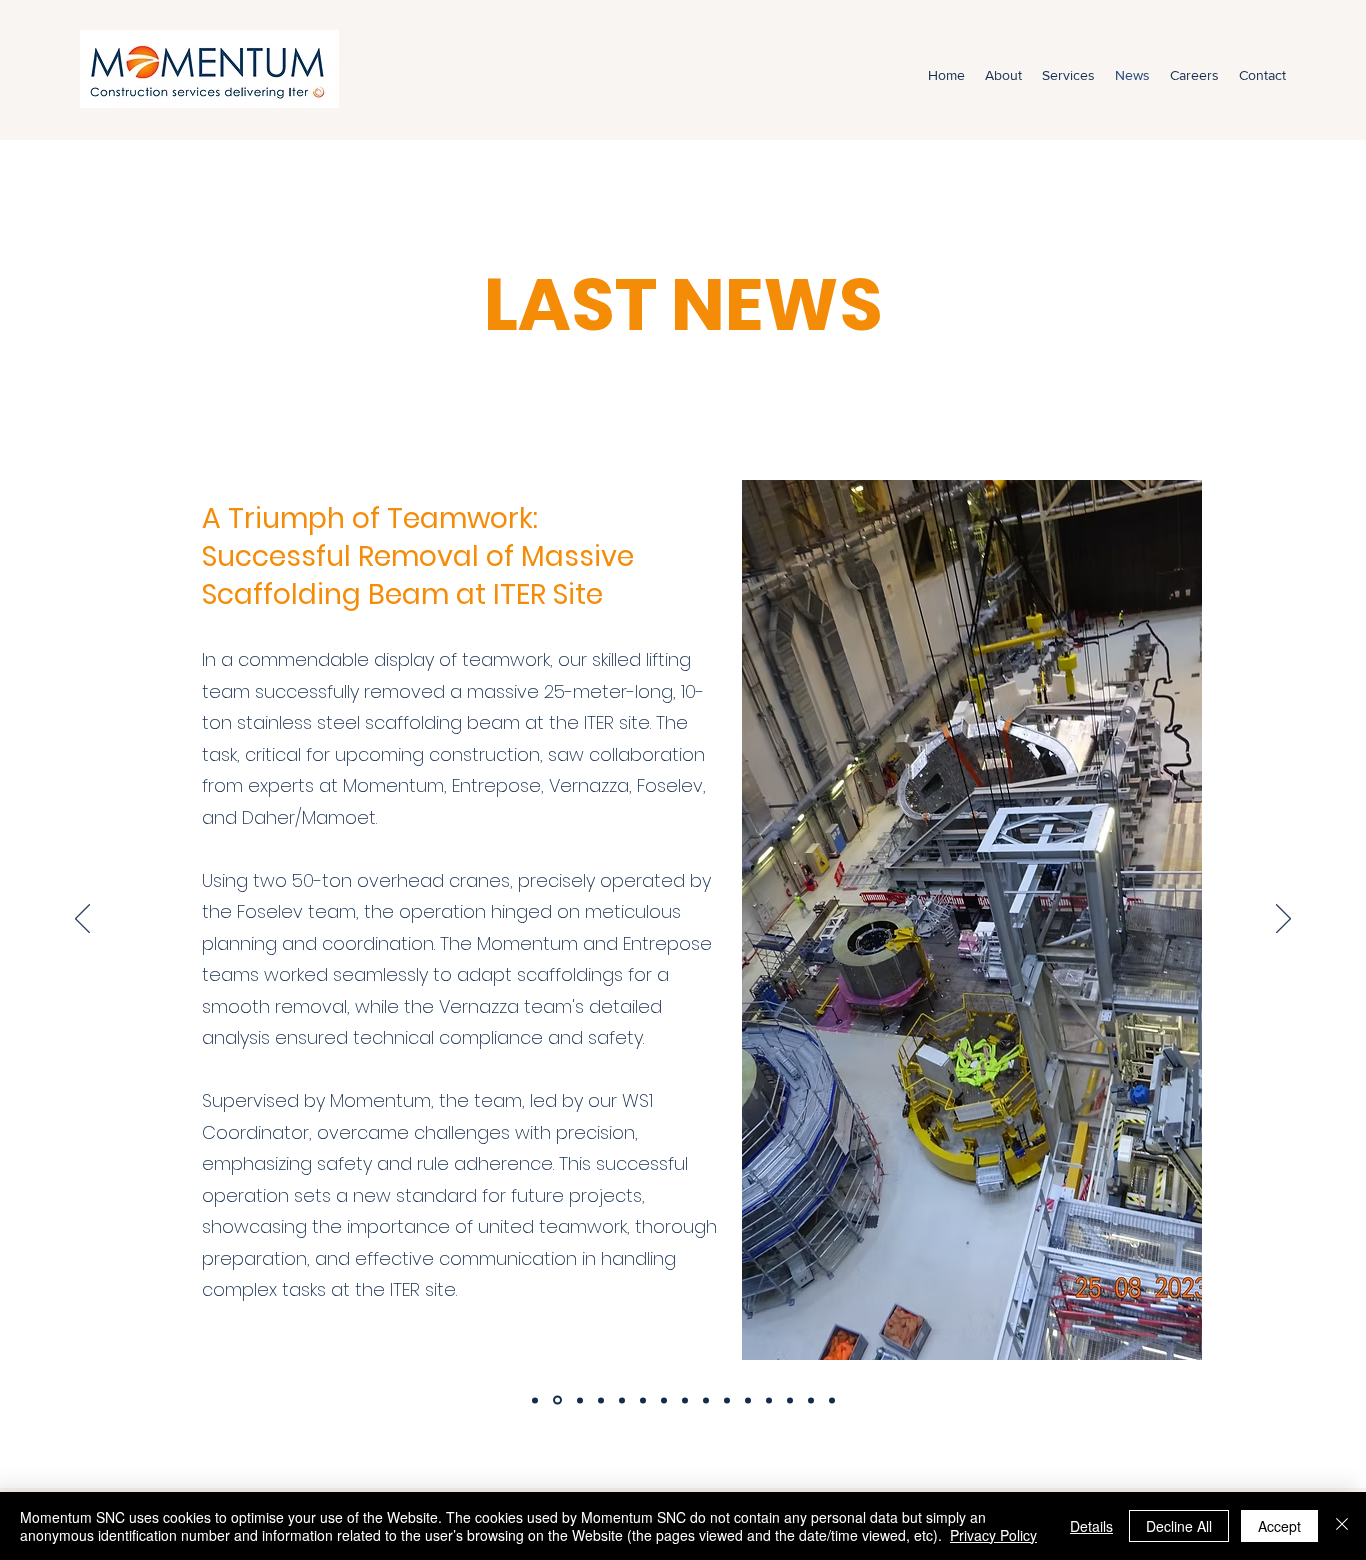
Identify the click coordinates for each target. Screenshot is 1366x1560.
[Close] (1342, 1526)
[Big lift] (664, 1400)
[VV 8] (685, 1400)
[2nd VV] (727, 1400)
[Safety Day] (601, 1400)
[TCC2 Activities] (748, 1400)
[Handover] (643, 1400)
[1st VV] (811, 1400)
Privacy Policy (993, 1535)
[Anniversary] (578, 1400)
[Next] (1283, 920)
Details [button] (1091, 1526)
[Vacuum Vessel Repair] (535, 1400)
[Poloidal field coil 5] (769, 1400)
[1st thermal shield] (832, 1400)
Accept (1279, 1526)
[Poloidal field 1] (790, 1400)
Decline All (1179, 1526)
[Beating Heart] (706, 1400)
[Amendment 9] (622, 1400)
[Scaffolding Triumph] (556, 1400)
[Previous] (82, 920)
